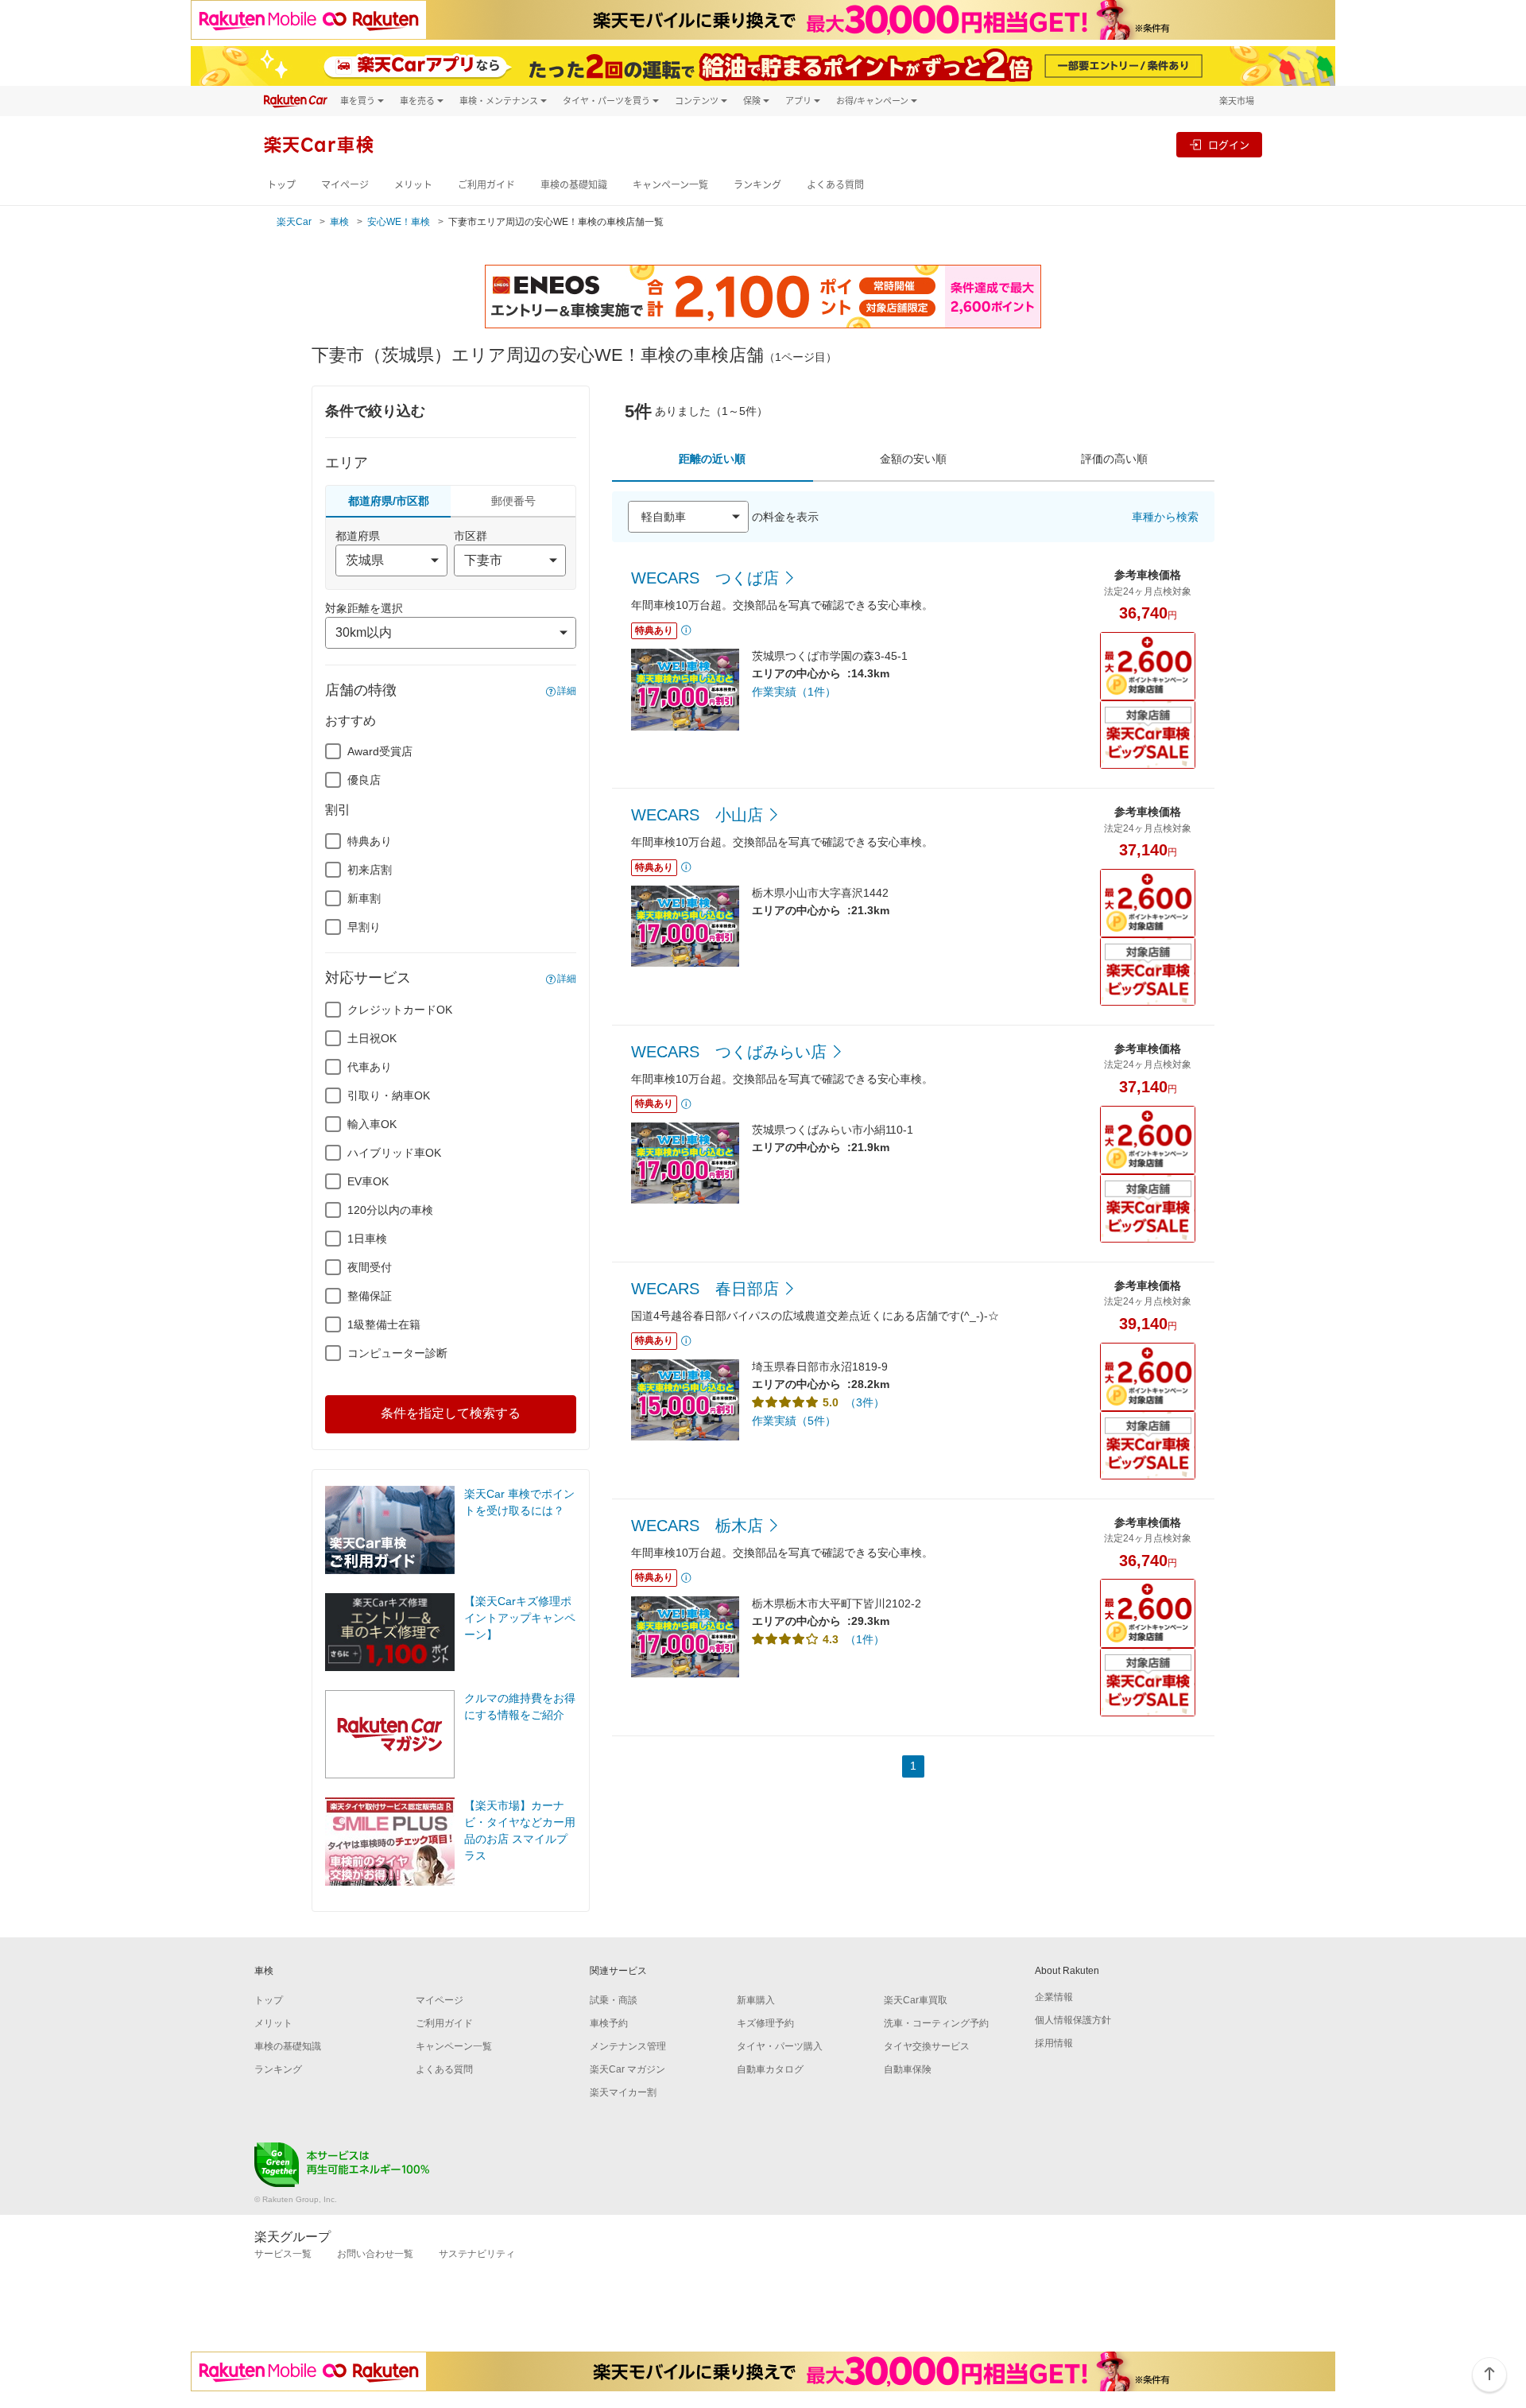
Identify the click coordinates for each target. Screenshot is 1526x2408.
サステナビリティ (477, 2254)
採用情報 (1054, 2043)
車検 (339, 222)
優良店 (364, 780)
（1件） (865, 1639)
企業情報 (1054, 1997)
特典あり (370, 841)
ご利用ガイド (486, 185)
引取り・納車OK (389, 1095)
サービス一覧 (283, 2254)
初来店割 (370, 870)
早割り (364, 927)
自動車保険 (908, 2069)
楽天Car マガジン (627, 2069)
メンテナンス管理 (628, 2046)
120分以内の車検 (390, 1210)
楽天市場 (1237, 101)
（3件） (865, 1402)
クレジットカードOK (400, 1010)
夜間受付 (370, 1267)
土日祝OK (372, 1038)
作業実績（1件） (794, 692)
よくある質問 (835, 185)
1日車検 (367, 1239)
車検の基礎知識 (574, 185)
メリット (413, 185)
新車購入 (756, 2000)
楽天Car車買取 (916, 2000)
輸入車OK (372, 1124)
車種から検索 (1165, 517)
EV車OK (368, 1181)
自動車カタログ (770, 2069)
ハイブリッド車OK (394, 1153)
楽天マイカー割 (623, 2092)
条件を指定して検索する (451, 1413)
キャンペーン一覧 (670, 185)
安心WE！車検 (399, 222)
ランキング (757, 185)
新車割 (364, 898)
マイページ (345, 185)
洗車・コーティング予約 (936, 2023)
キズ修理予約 (765, 2023)
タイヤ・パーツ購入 (780, 2046)
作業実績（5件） (794, 1421)
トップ (281, 185)
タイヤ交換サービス (927, 2046)
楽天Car (294, 222)
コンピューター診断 (397, 1353)
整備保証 (370, 1296)
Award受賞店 (380, 751)
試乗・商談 (614, 2000)
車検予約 (609, 2023)
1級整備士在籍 (384, 1324)
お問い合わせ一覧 (375, 2254)
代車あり (370, 1067)
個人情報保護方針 (1073, 2020)
